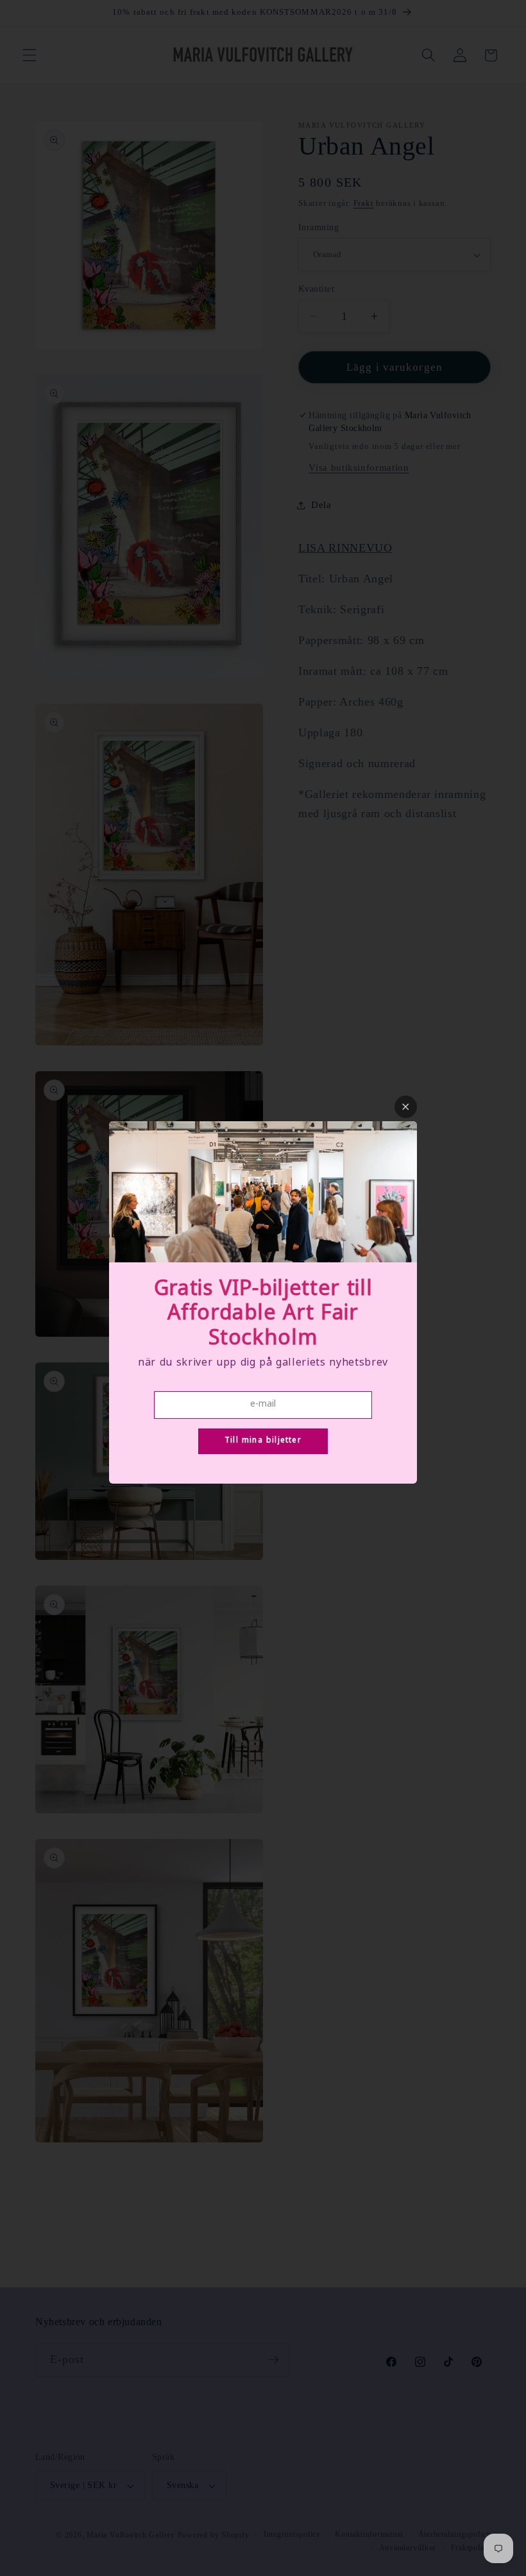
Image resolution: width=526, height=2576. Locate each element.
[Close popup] (406, 1107)
